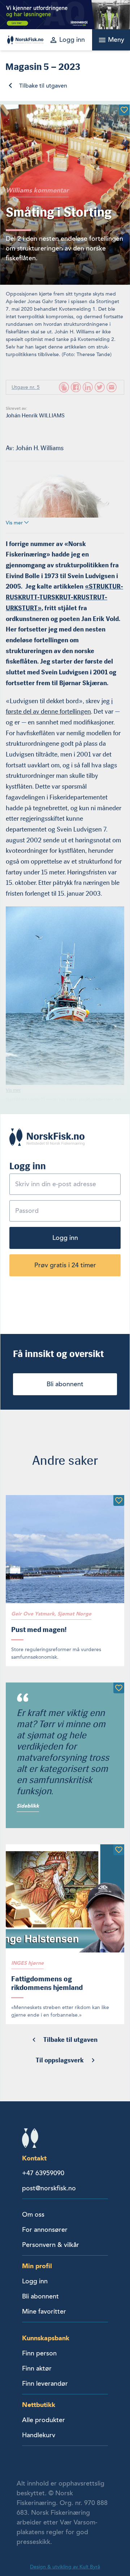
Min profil (37, 2266)
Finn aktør (37, 2368)
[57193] (119, 1500)
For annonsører (45, 2230)
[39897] (124, 110)
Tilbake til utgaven (43, 86)
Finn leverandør (45, 2384)
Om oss (33, 2214)
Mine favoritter (44, 2311)
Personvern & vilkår (51, 2245)
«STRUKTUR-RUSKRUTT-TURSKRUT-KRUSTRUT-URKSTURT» (64, 597)
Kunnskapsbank (46, 2338)
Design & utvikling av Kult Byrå (65, 2567)
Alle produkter (44, 2420)
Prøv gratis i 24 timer (65, 1265)
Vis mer (15, 523)
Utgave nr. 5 (26, 387)
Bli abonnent (65, 1384)
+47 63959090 (43, 2173)
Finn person (39, 2353)
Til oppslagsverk (60, 2060)
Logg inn (65, 1238)
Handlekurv (39, 2435)
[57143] (119, 1688)
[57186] (119, 1850)
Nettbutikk (39, 2405)
